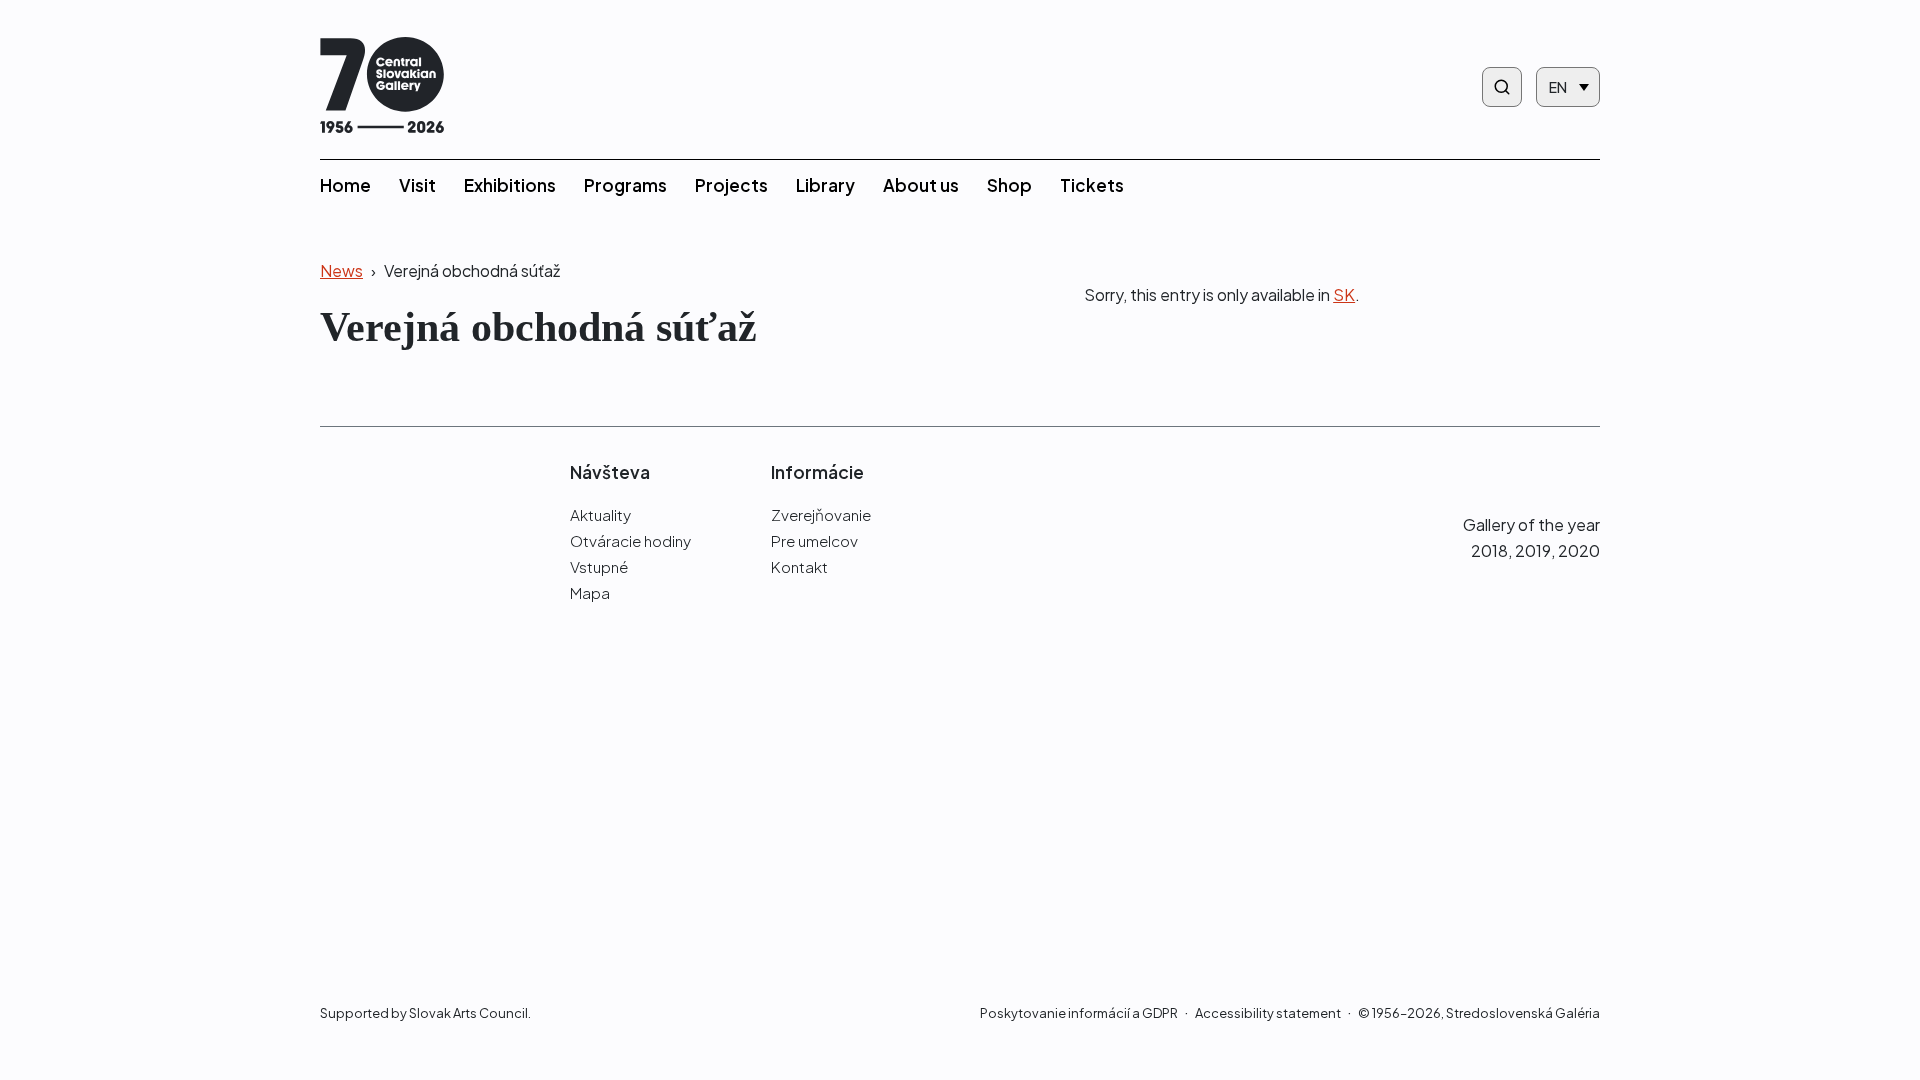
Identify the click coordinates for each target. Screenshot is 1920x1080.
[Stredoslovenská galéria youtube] (1588, 471)
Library (825, 185)
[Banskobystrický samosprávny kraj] (414, 733)
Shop (1009, 185)
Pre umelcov (814, 540)
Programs (625, 185)
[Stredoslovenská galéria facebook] (1512, 471)
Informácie (817, 472)
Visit (417, 185)
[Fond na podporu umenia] (414, 897)
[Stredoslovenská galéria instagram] (1548, 471)
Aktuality (600, 514)
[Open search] (1502, 87)
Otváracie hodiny (630, 540)
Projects (731, 185)
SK (1344, 294)
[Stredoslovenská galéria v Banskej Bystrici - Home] (382, 87)
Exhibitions (510, 185)
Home (345, 185)
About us (921, 185)
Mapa (590, 592)
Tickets (1092, 185)
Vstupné (599, 566)
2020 (1579, 550)
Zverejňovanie (821, 514)
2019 (1533, 550)
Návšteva (610, 472)
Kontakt (799, 566)
